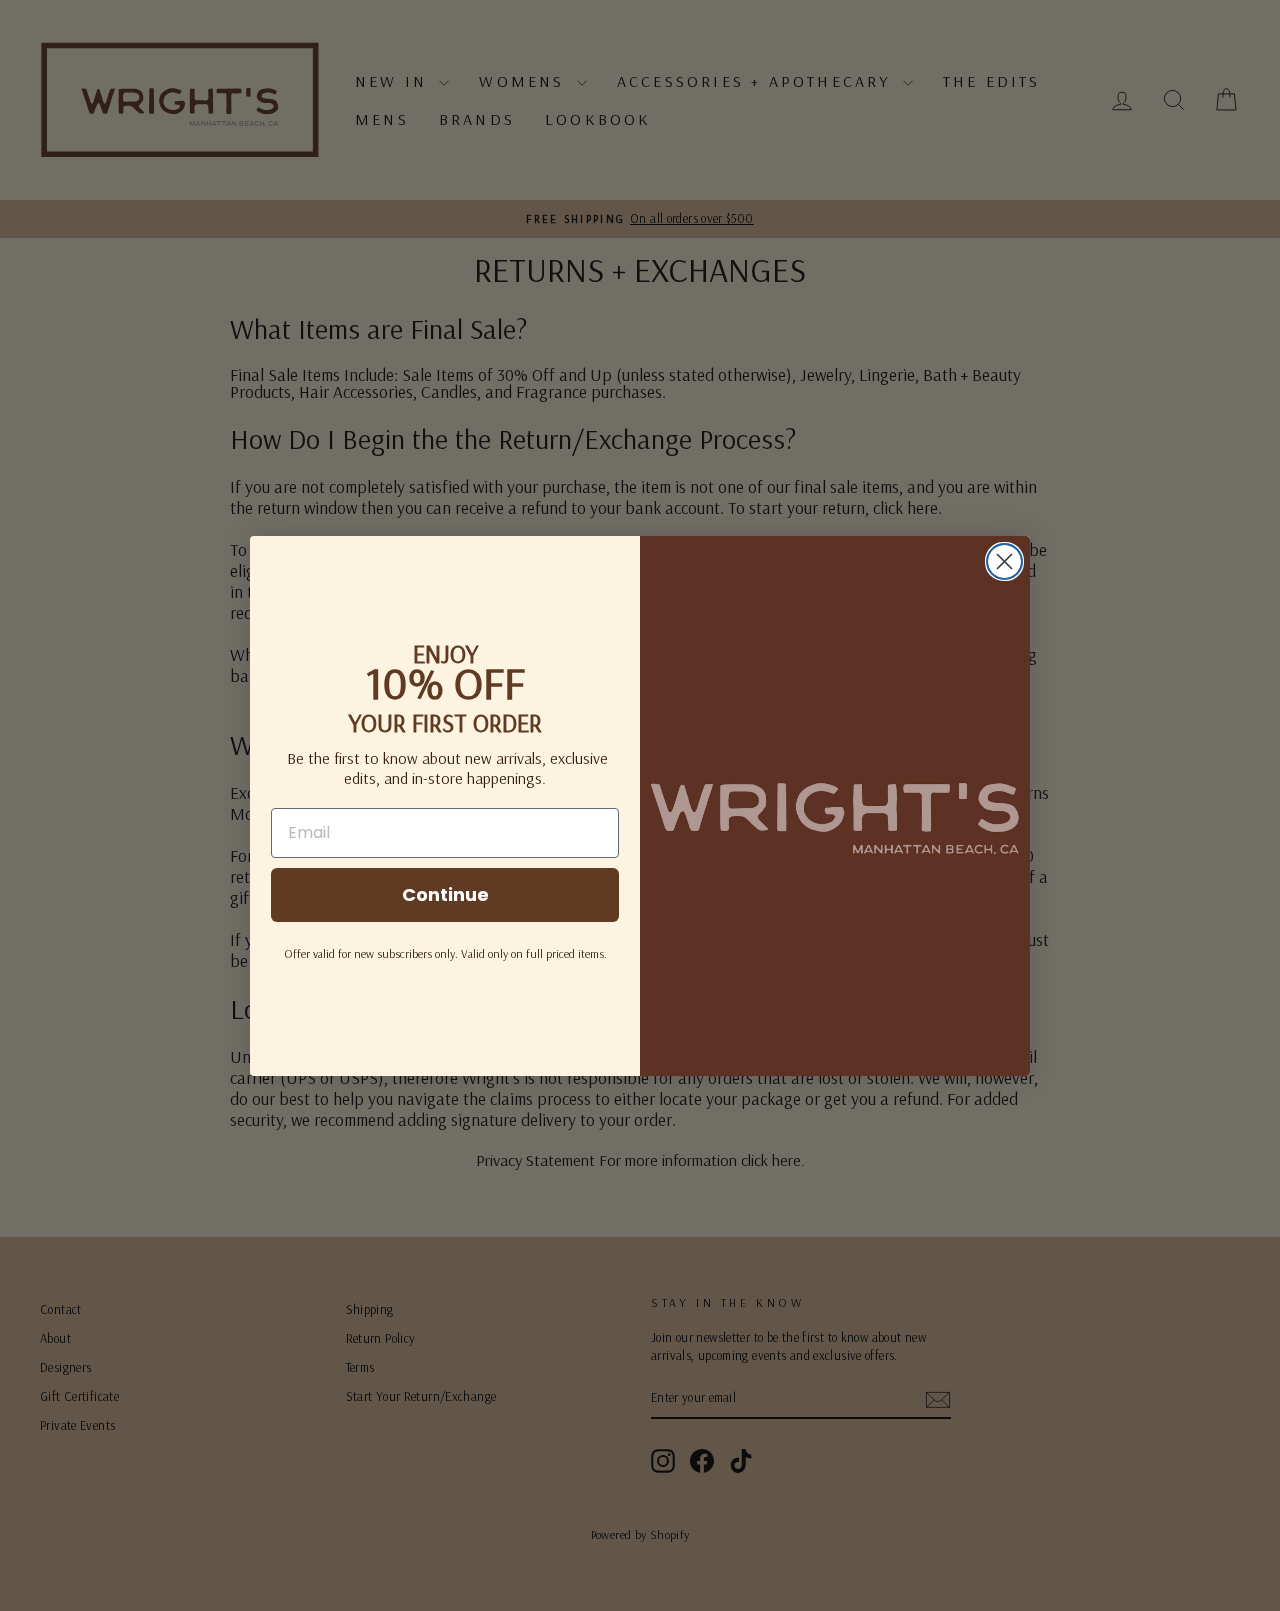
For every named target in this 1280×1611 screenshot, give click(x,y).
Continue (445, 894)
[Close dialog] (1004, 561)
